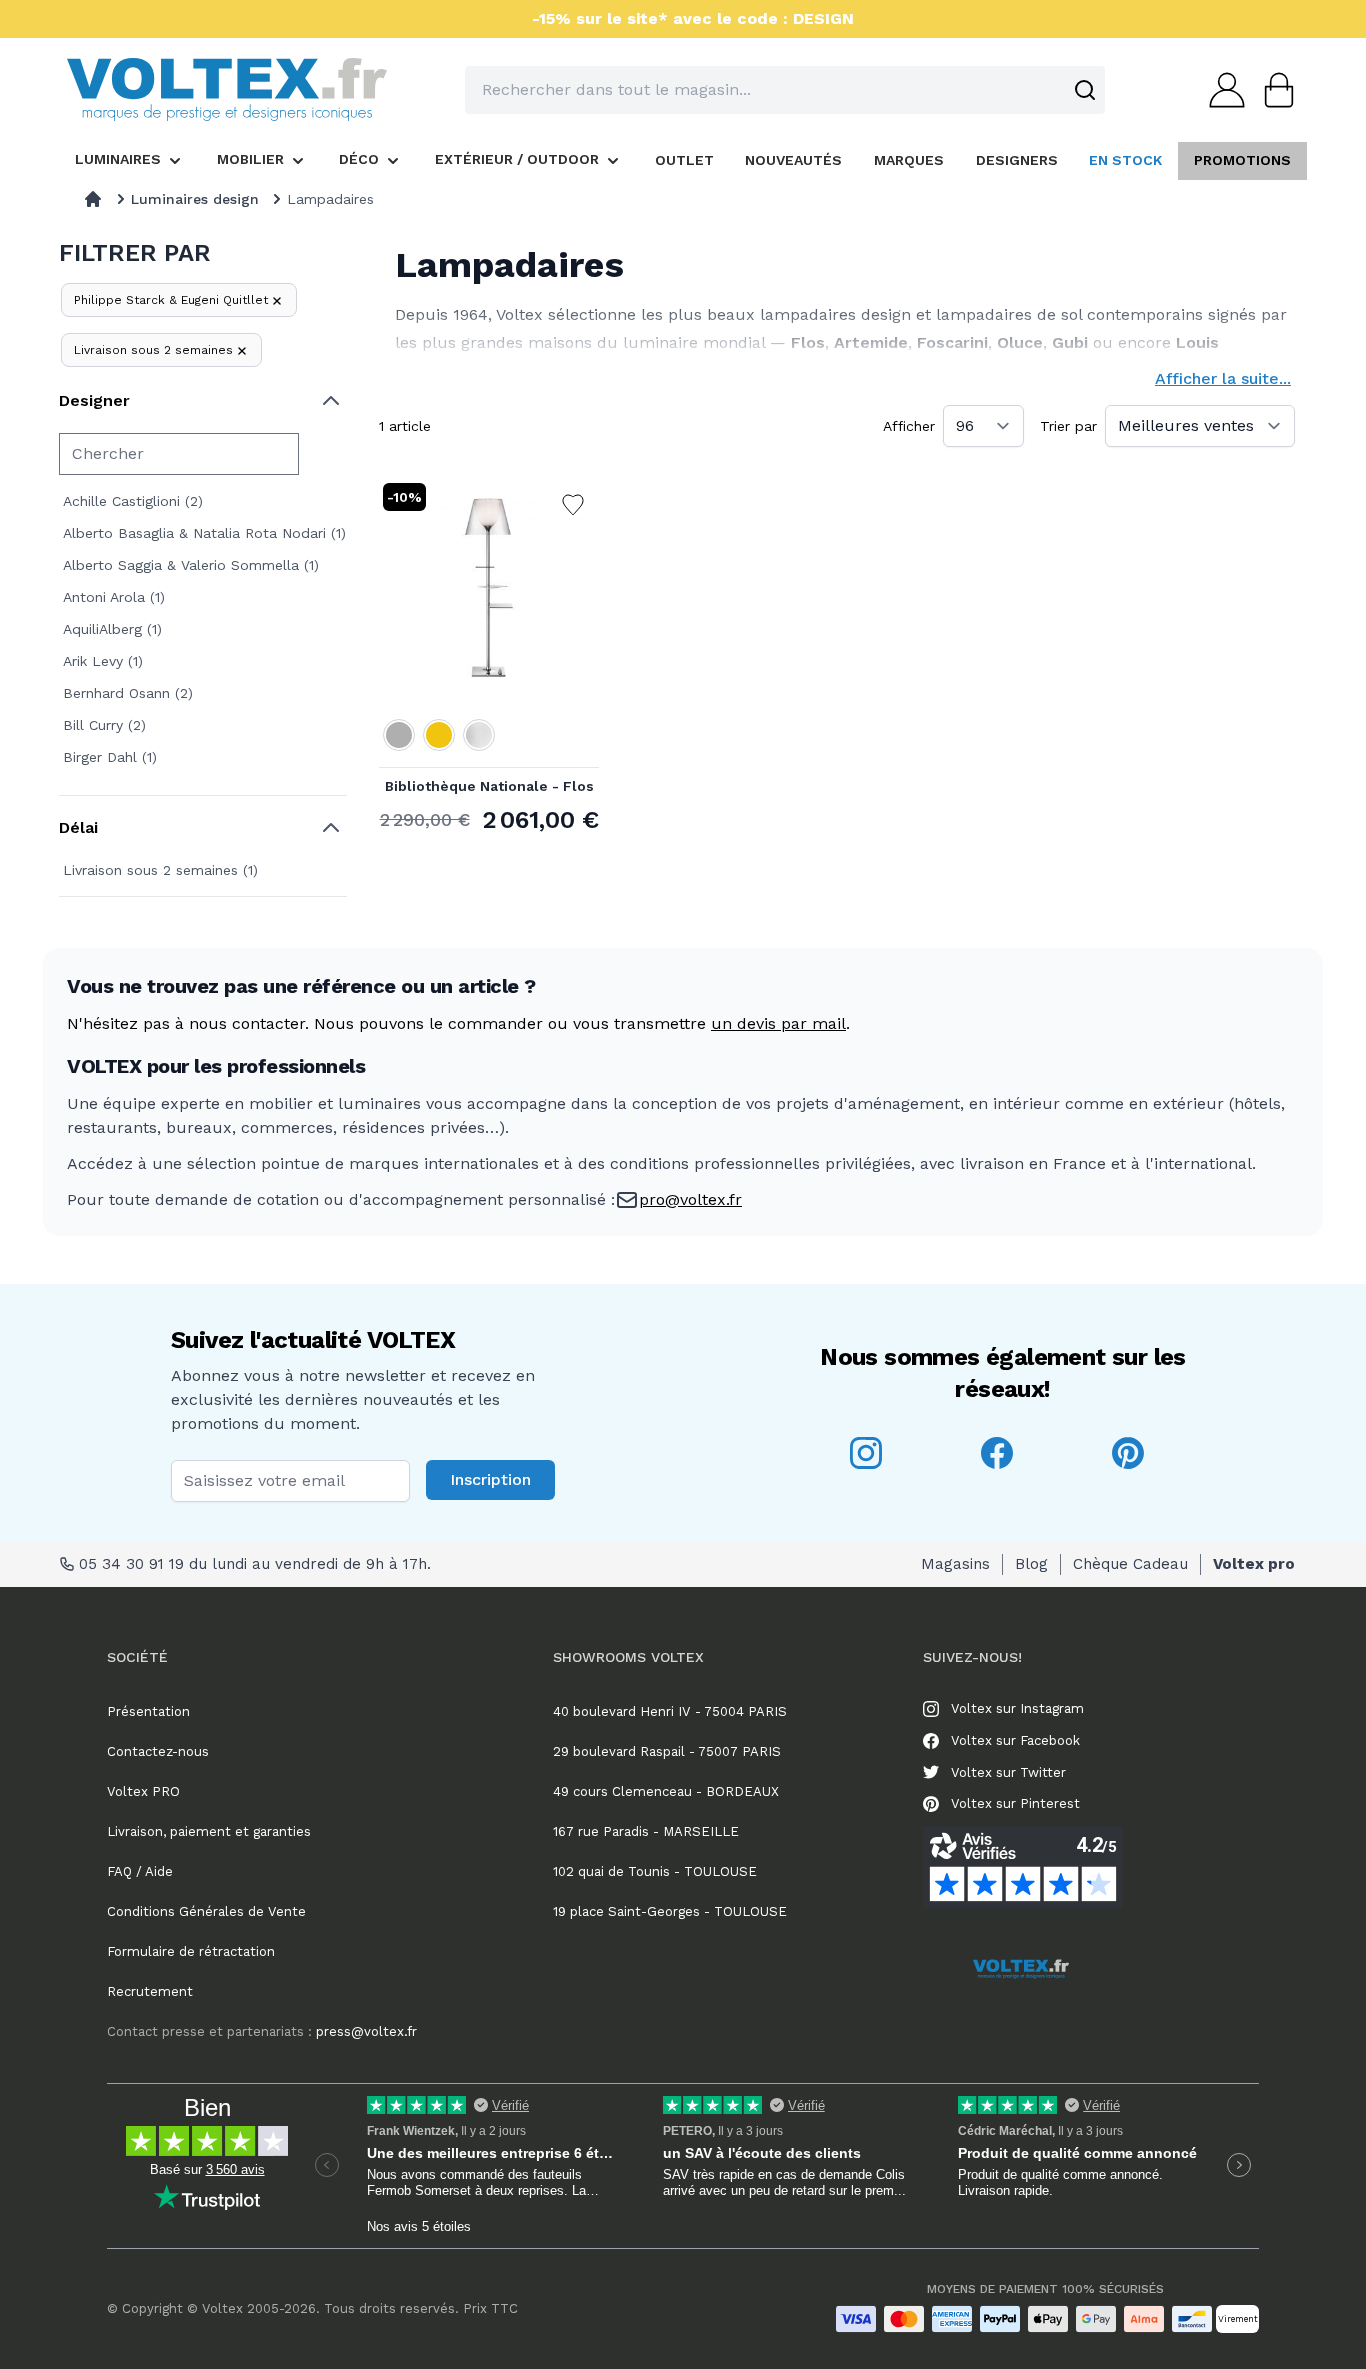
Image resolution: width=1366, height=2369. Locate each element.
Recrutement (150, 1991)
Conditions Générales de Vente (206, 1911)
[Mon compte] (1221, 90)
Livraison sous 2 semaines (153, 350)
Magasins (955, 1564)
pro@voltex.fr (690, 1199)
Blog (1031, 1564)
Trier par (1068, 426)
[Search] (1085, 90)
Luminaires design (195, 199)
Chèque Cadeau (1130, 1564)
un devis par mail (778, 1023)
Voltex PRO (143, 1791)
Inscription (490, 1479)
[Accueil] (93, 199)
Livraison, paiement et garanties (209, 1831)
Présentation (148, 1711)
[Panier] (1273, 90)
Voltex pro (1254, 1564)
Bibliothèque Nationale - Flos (489, 786)
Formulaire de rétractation (191, 1951)
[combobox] (785, 90)
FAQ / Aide (140, 1871)
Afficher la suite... (1223, 378)
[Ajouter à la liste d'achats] (573, 505)
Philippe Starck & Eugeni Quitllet (171, 300)
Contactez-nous (158, 1751)
